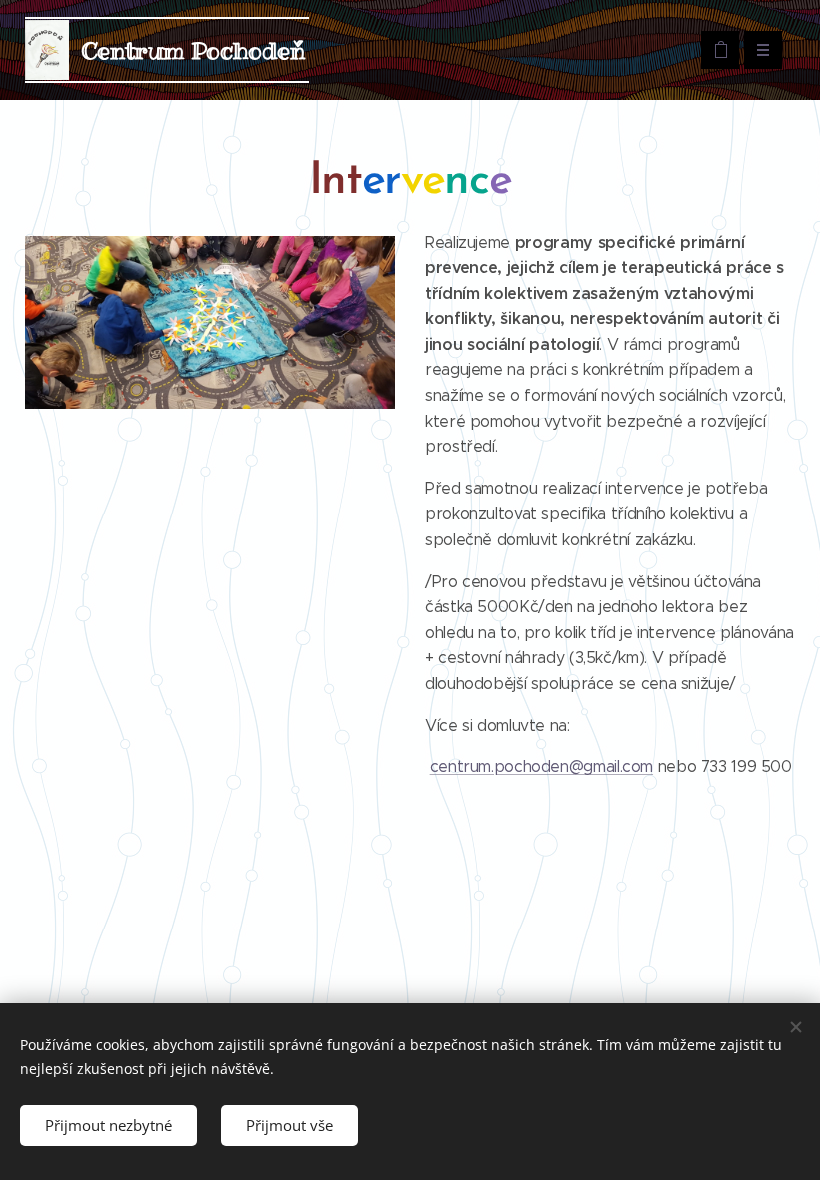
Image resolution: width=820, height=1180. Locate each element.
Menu (763, 50)
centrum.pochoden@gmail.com (541, 766)
